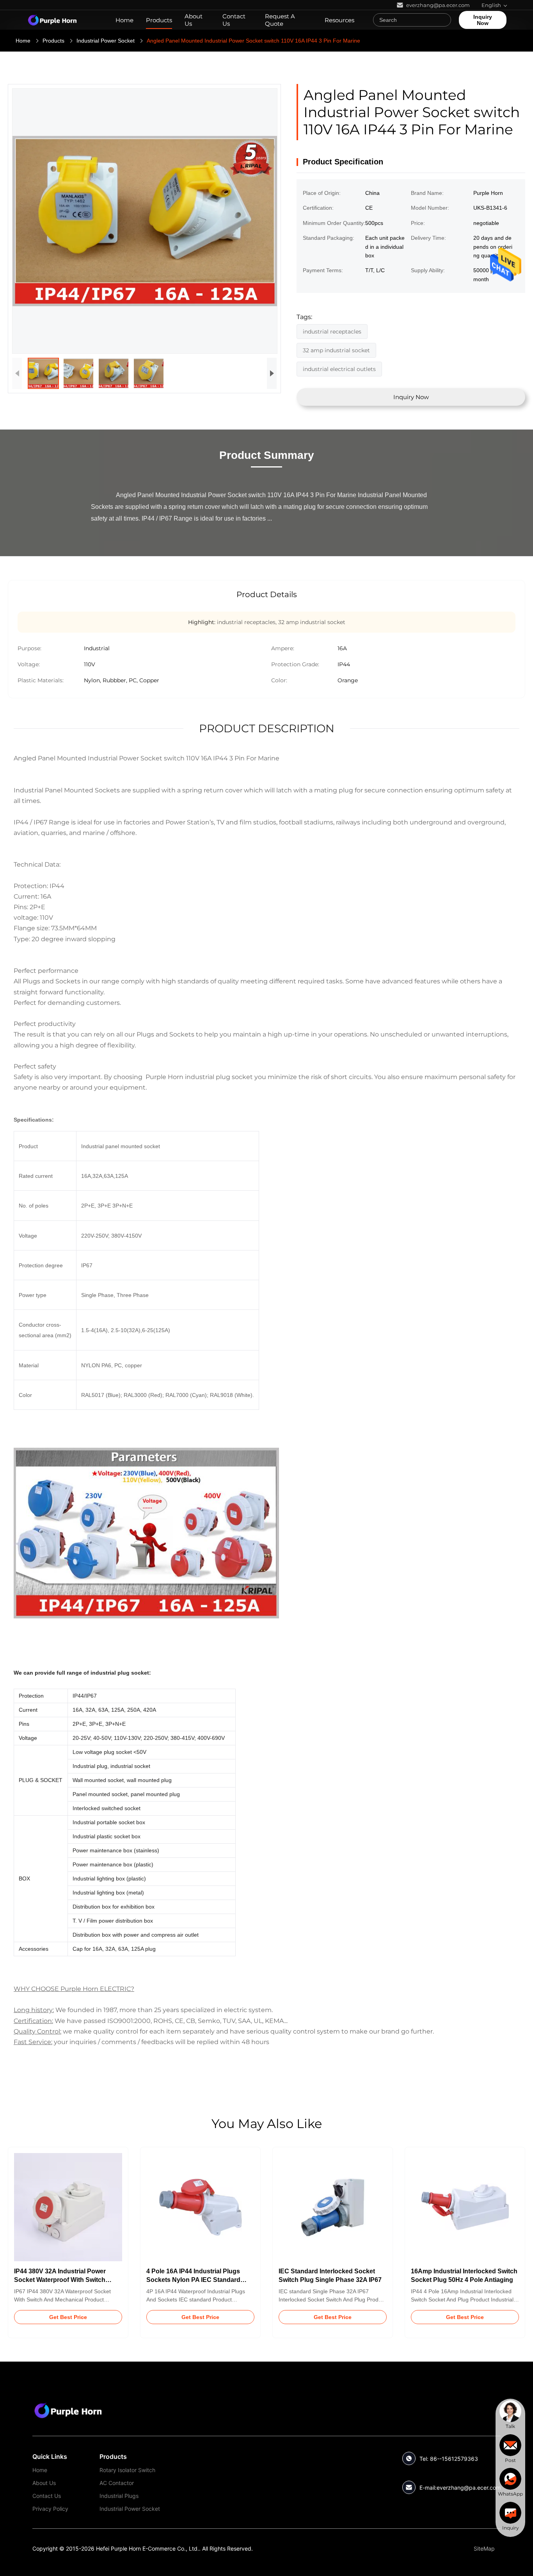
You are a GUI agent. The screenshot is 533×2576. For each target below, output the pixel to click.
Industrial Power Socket (106, 41)
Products (159, 20)
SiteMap (484, 2548)
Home (124, 20)
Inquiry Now (483, 20)
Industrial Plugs (119, 2496)
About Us (194, 20)
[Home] (52, 20)
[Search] (443, 20)
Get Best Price (68, 2317)
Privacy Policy (50, 2509)
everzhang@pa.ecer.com (469, 2488)
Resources (339, 20)
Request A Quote (280, 20)
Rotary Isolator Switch (127, 2470)
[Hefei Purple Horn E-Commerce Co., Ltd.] (68, 2410)
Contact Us (234, 20)
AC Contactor (117, 2483)
